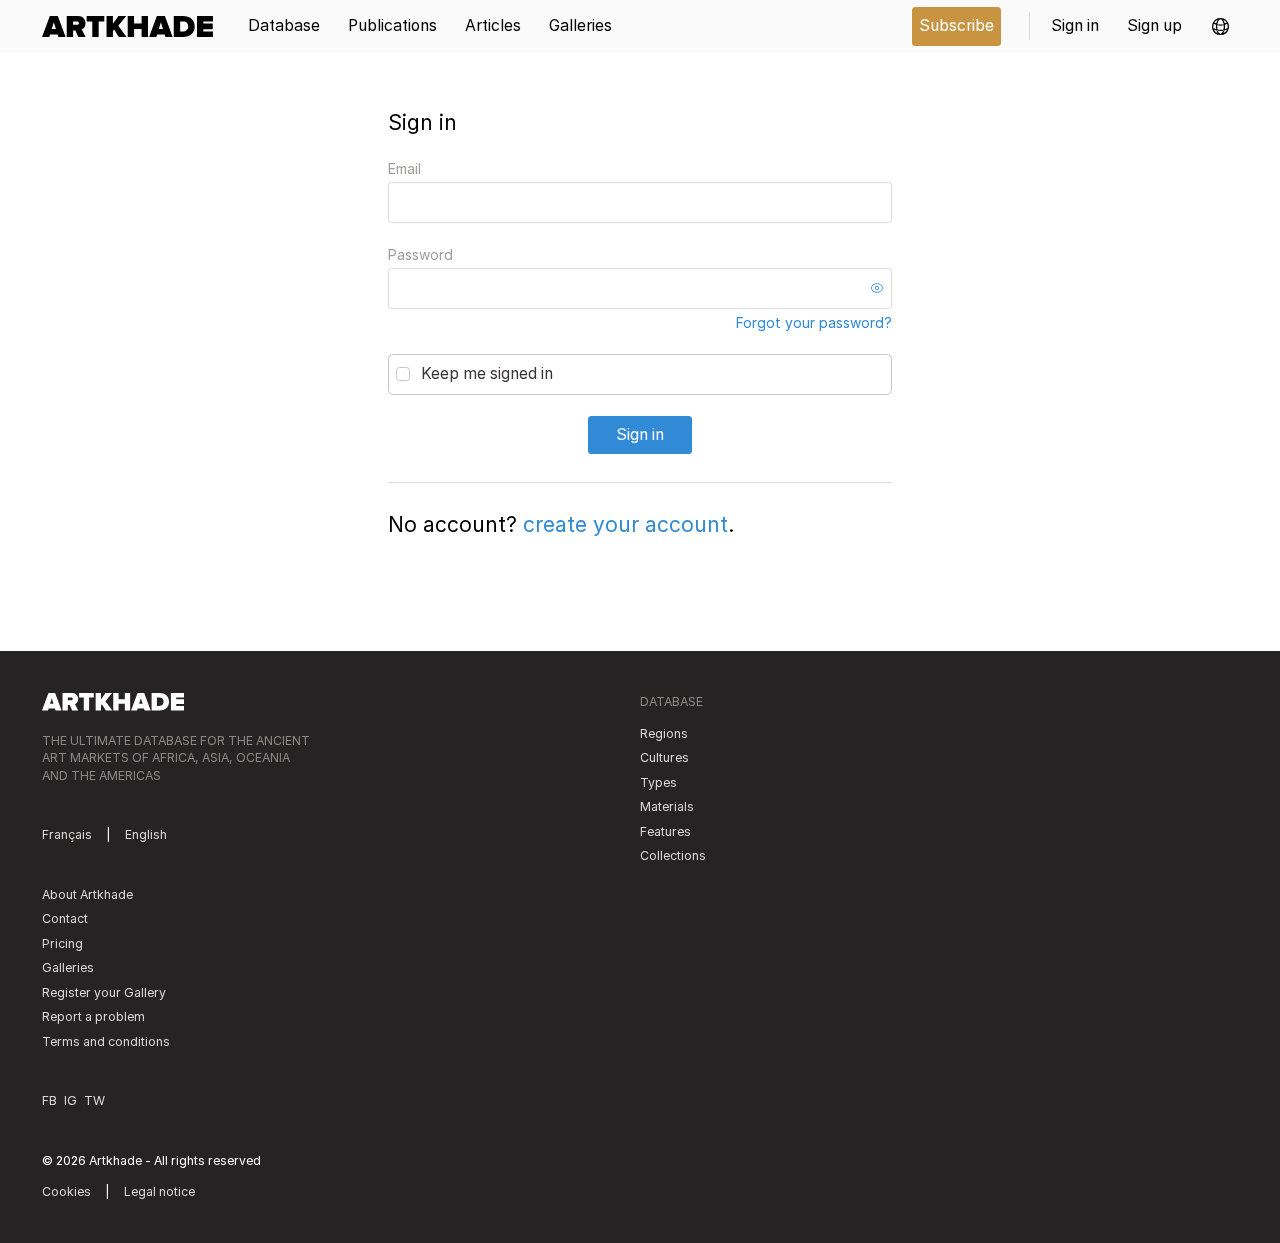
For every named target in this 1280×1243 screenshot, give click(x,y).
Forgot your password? (814, 322)
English (146, 834)
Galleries (68, 967)
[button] (1220, 26)
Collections (673, 855)
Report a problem (93, 1016)
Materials (667, 806)
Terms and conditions (106, 1041)
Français (67, 834)
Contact (65, 918)
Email (404, 168)
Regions (664, 733)
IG (70, 1100)
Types (658, 782)
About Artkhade (87, 894)
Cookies (66, 1191)
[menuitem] (134, 26)
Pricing (62, 943)
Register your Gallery (104, 992)
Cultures (664, 757)
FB (49, 1100)
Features (665, 831)
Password (420, 254)
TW (94, 1100)
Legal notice (159, 1191)
